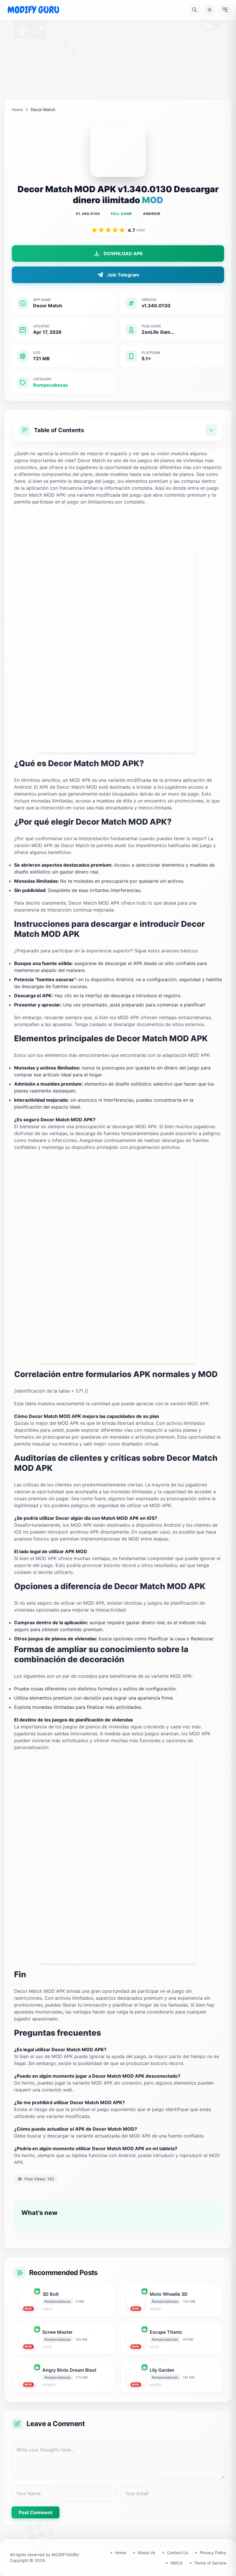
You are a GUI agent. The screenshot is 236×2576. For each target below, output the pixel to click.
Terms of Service (210, 2563)
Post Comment (36, 2512)
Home (17, 109)
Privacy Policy (213, 2553)
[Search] (195, 10)
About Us (146, 2553)
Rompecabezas (51, 385)
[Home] (33, 10)
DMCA (177, 2563)
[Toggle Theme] (210, 10)
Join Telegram (123, 275)
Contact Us (178, 2553)
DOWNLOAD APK (123, 253)
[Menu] (225, 10)
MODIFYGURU (65, 2555)
